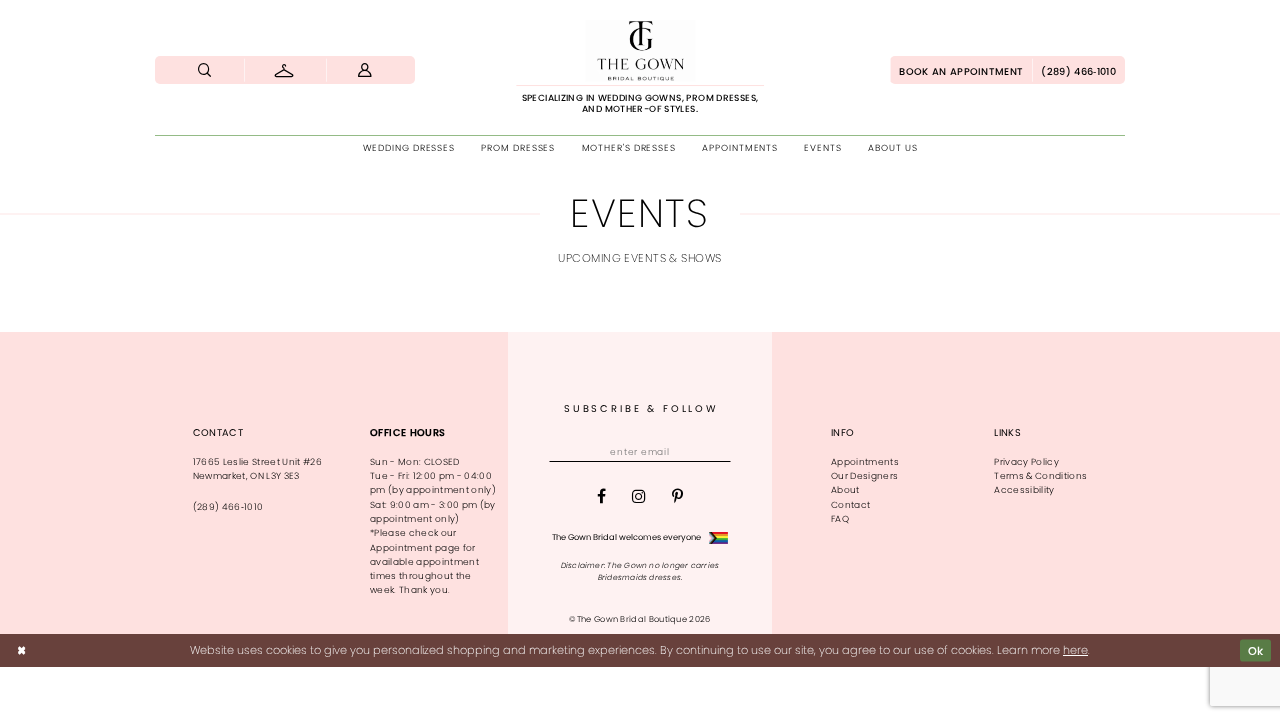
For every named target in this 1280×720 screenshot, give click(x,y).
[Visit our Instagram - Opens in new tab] (639, 497)
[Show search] (205, 70)
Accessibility (1024, 490)
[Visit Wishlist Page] (285, 70)
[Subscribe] (717, 452)
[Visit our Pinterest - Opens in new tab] (677, 497)
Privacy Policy (1026, 462)
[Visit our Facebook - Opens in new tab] (601, 497)
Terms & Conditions (1040, 476)
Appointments (865, 462)
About (845, 490)
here (1075, 650)
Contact (850, 505)
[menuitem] (205, 70)
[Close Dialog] (21, 650)
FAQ (840, 519)
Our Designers (864, 476)
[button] (365, 70)
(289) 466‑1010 (228, 507)
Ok (1256, 650)
